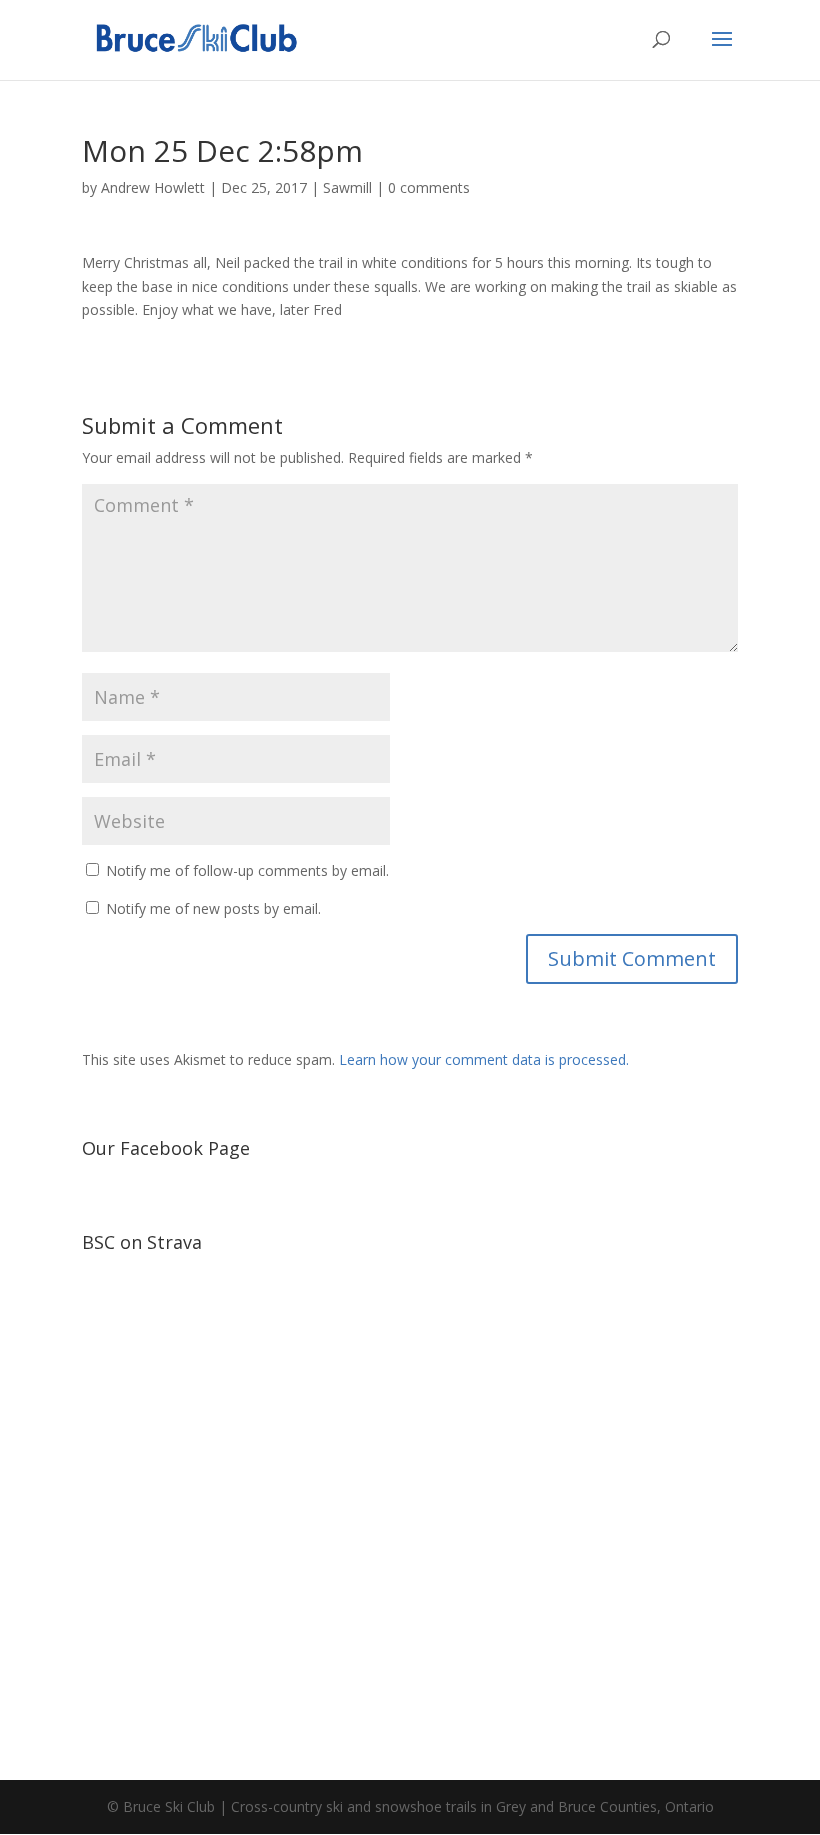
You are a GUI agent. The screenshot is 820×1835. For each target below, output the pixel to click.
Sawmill (347, 187)
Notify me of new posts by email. (213, 908)
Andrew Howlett (153, 187)
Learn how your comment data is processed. (484, 1059)
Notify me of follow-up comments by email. (247, 870)
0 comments (429, 187)
